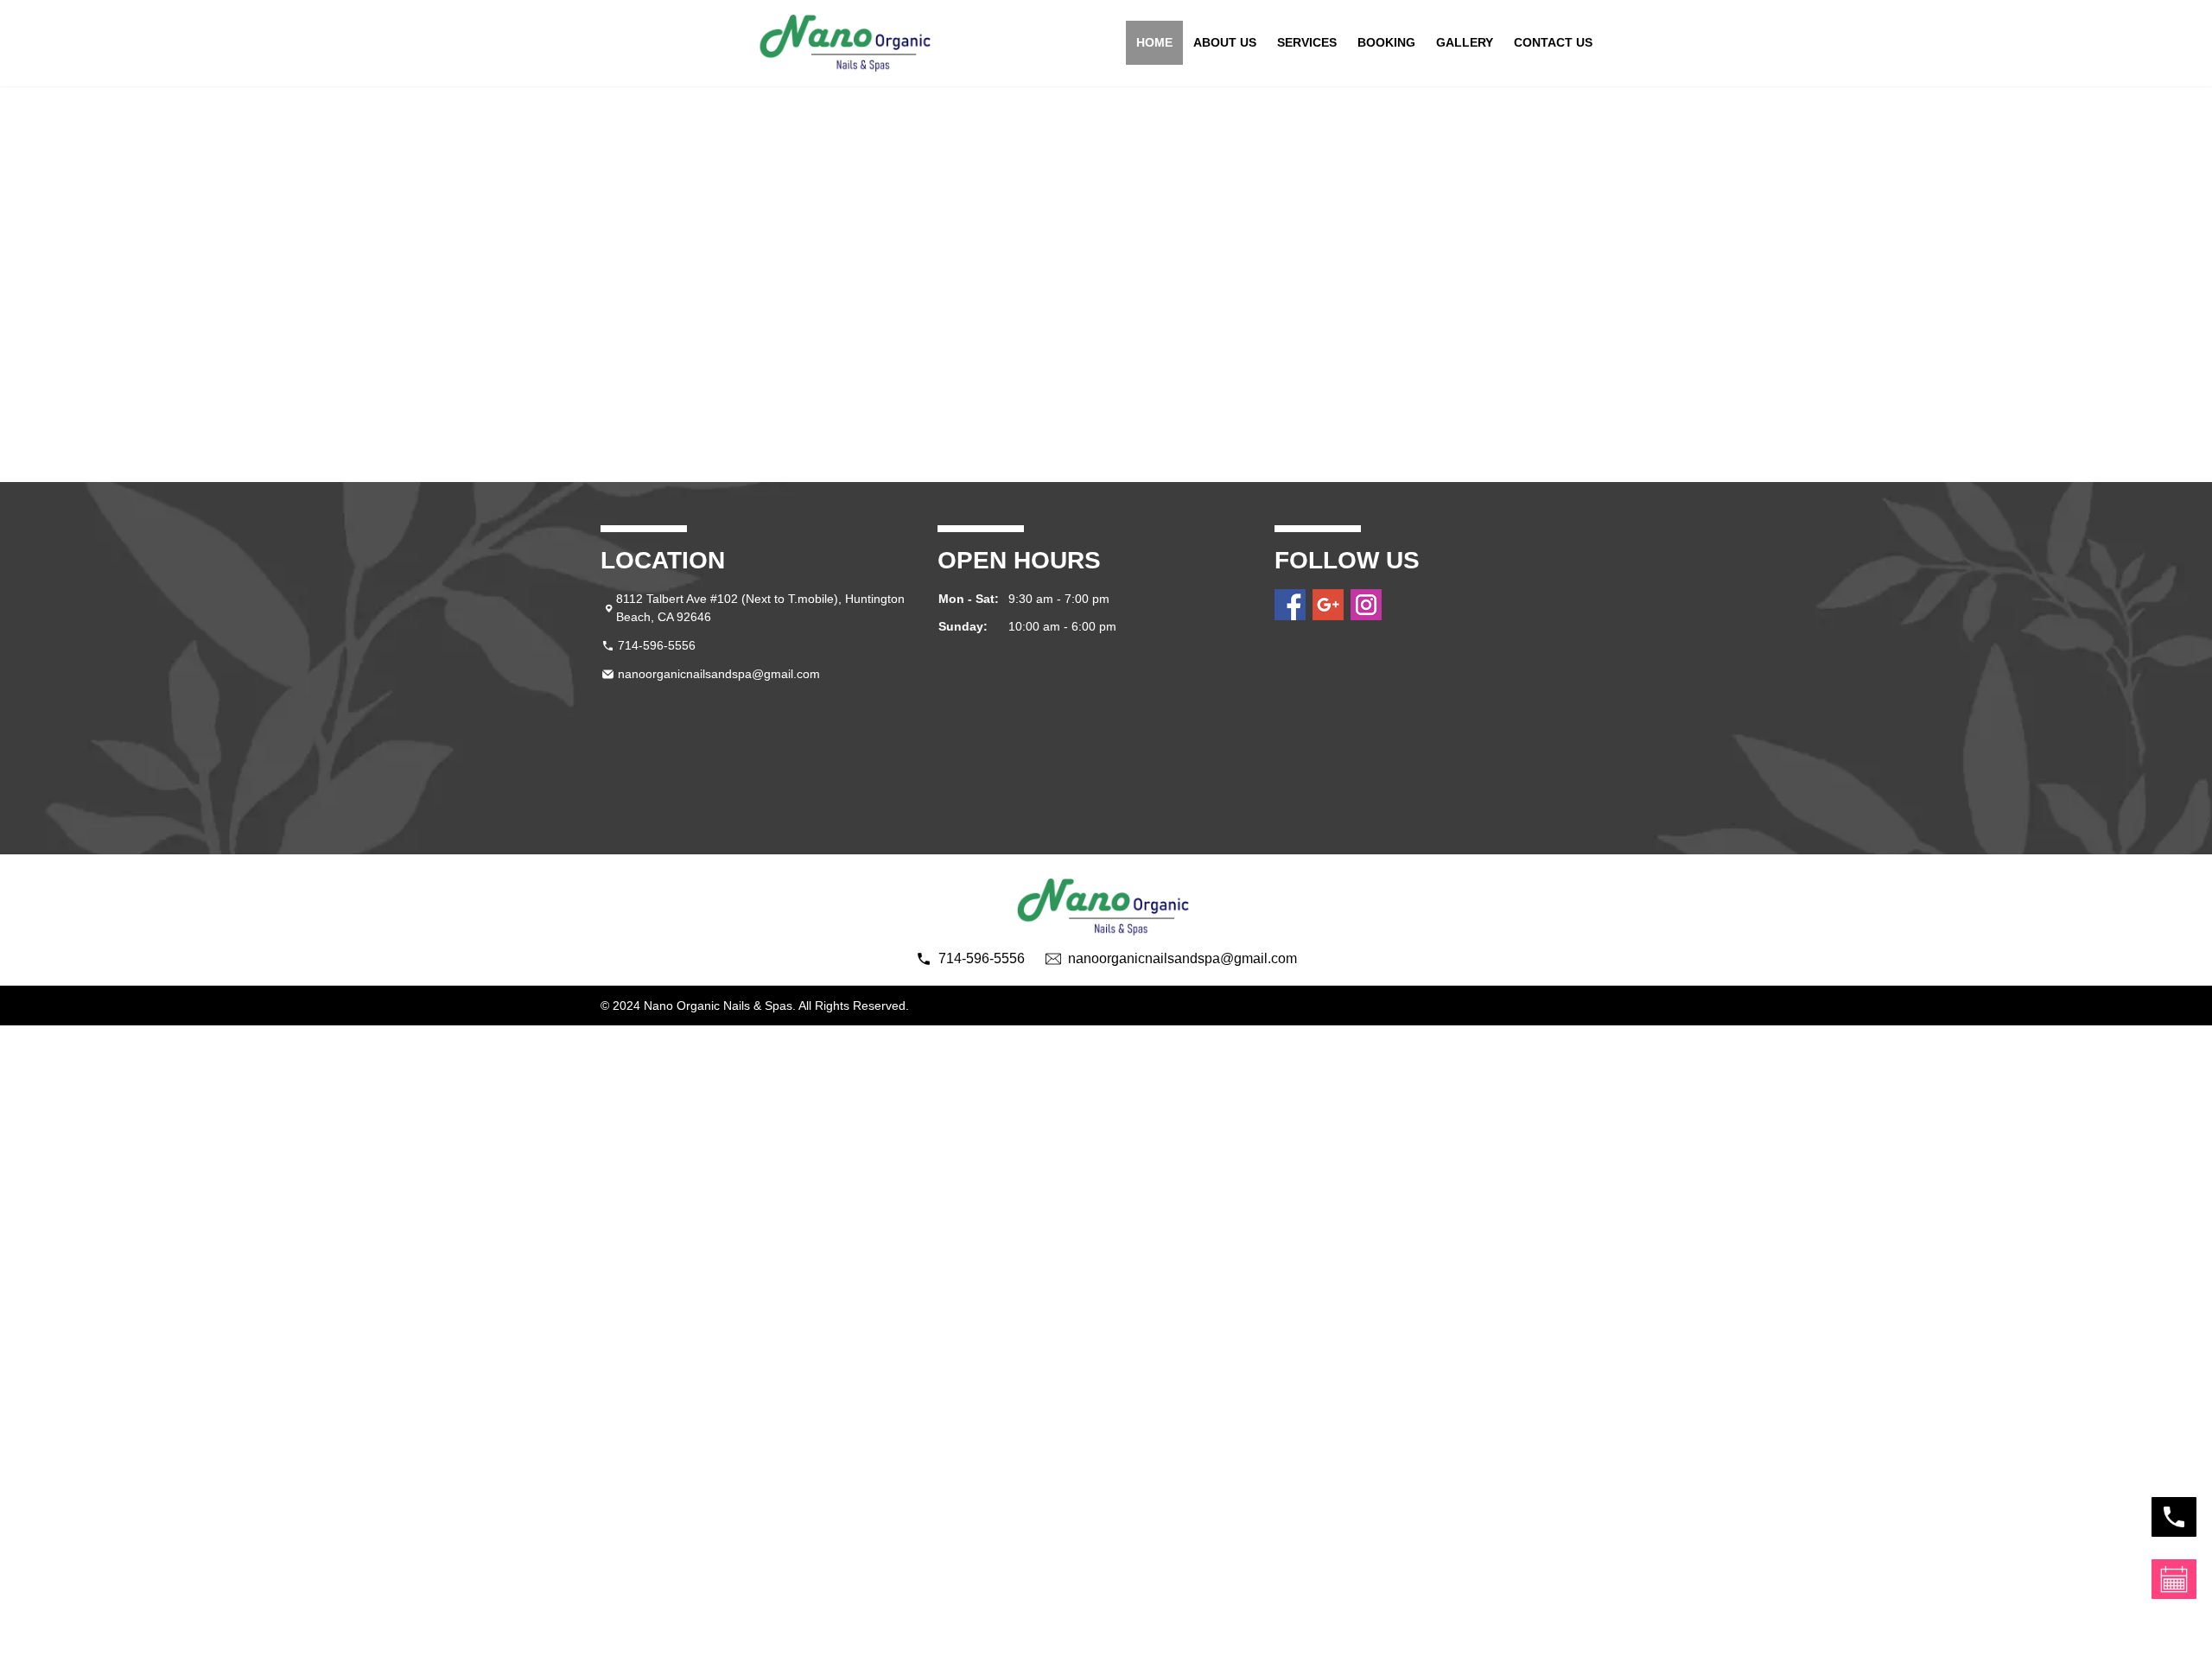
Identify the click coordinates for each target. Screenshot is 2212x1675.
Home (1154, 42)
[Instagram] (1366, 605)
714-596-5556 (657, 645)
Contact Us (1553, 42)
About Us (1225, 42)
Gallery (1465, 42)
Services (1307, 42)
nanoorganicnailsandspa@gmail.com (719, 674)
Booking (1386, 42)
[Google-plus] (1328, 605)
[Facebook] (1290, 605)
